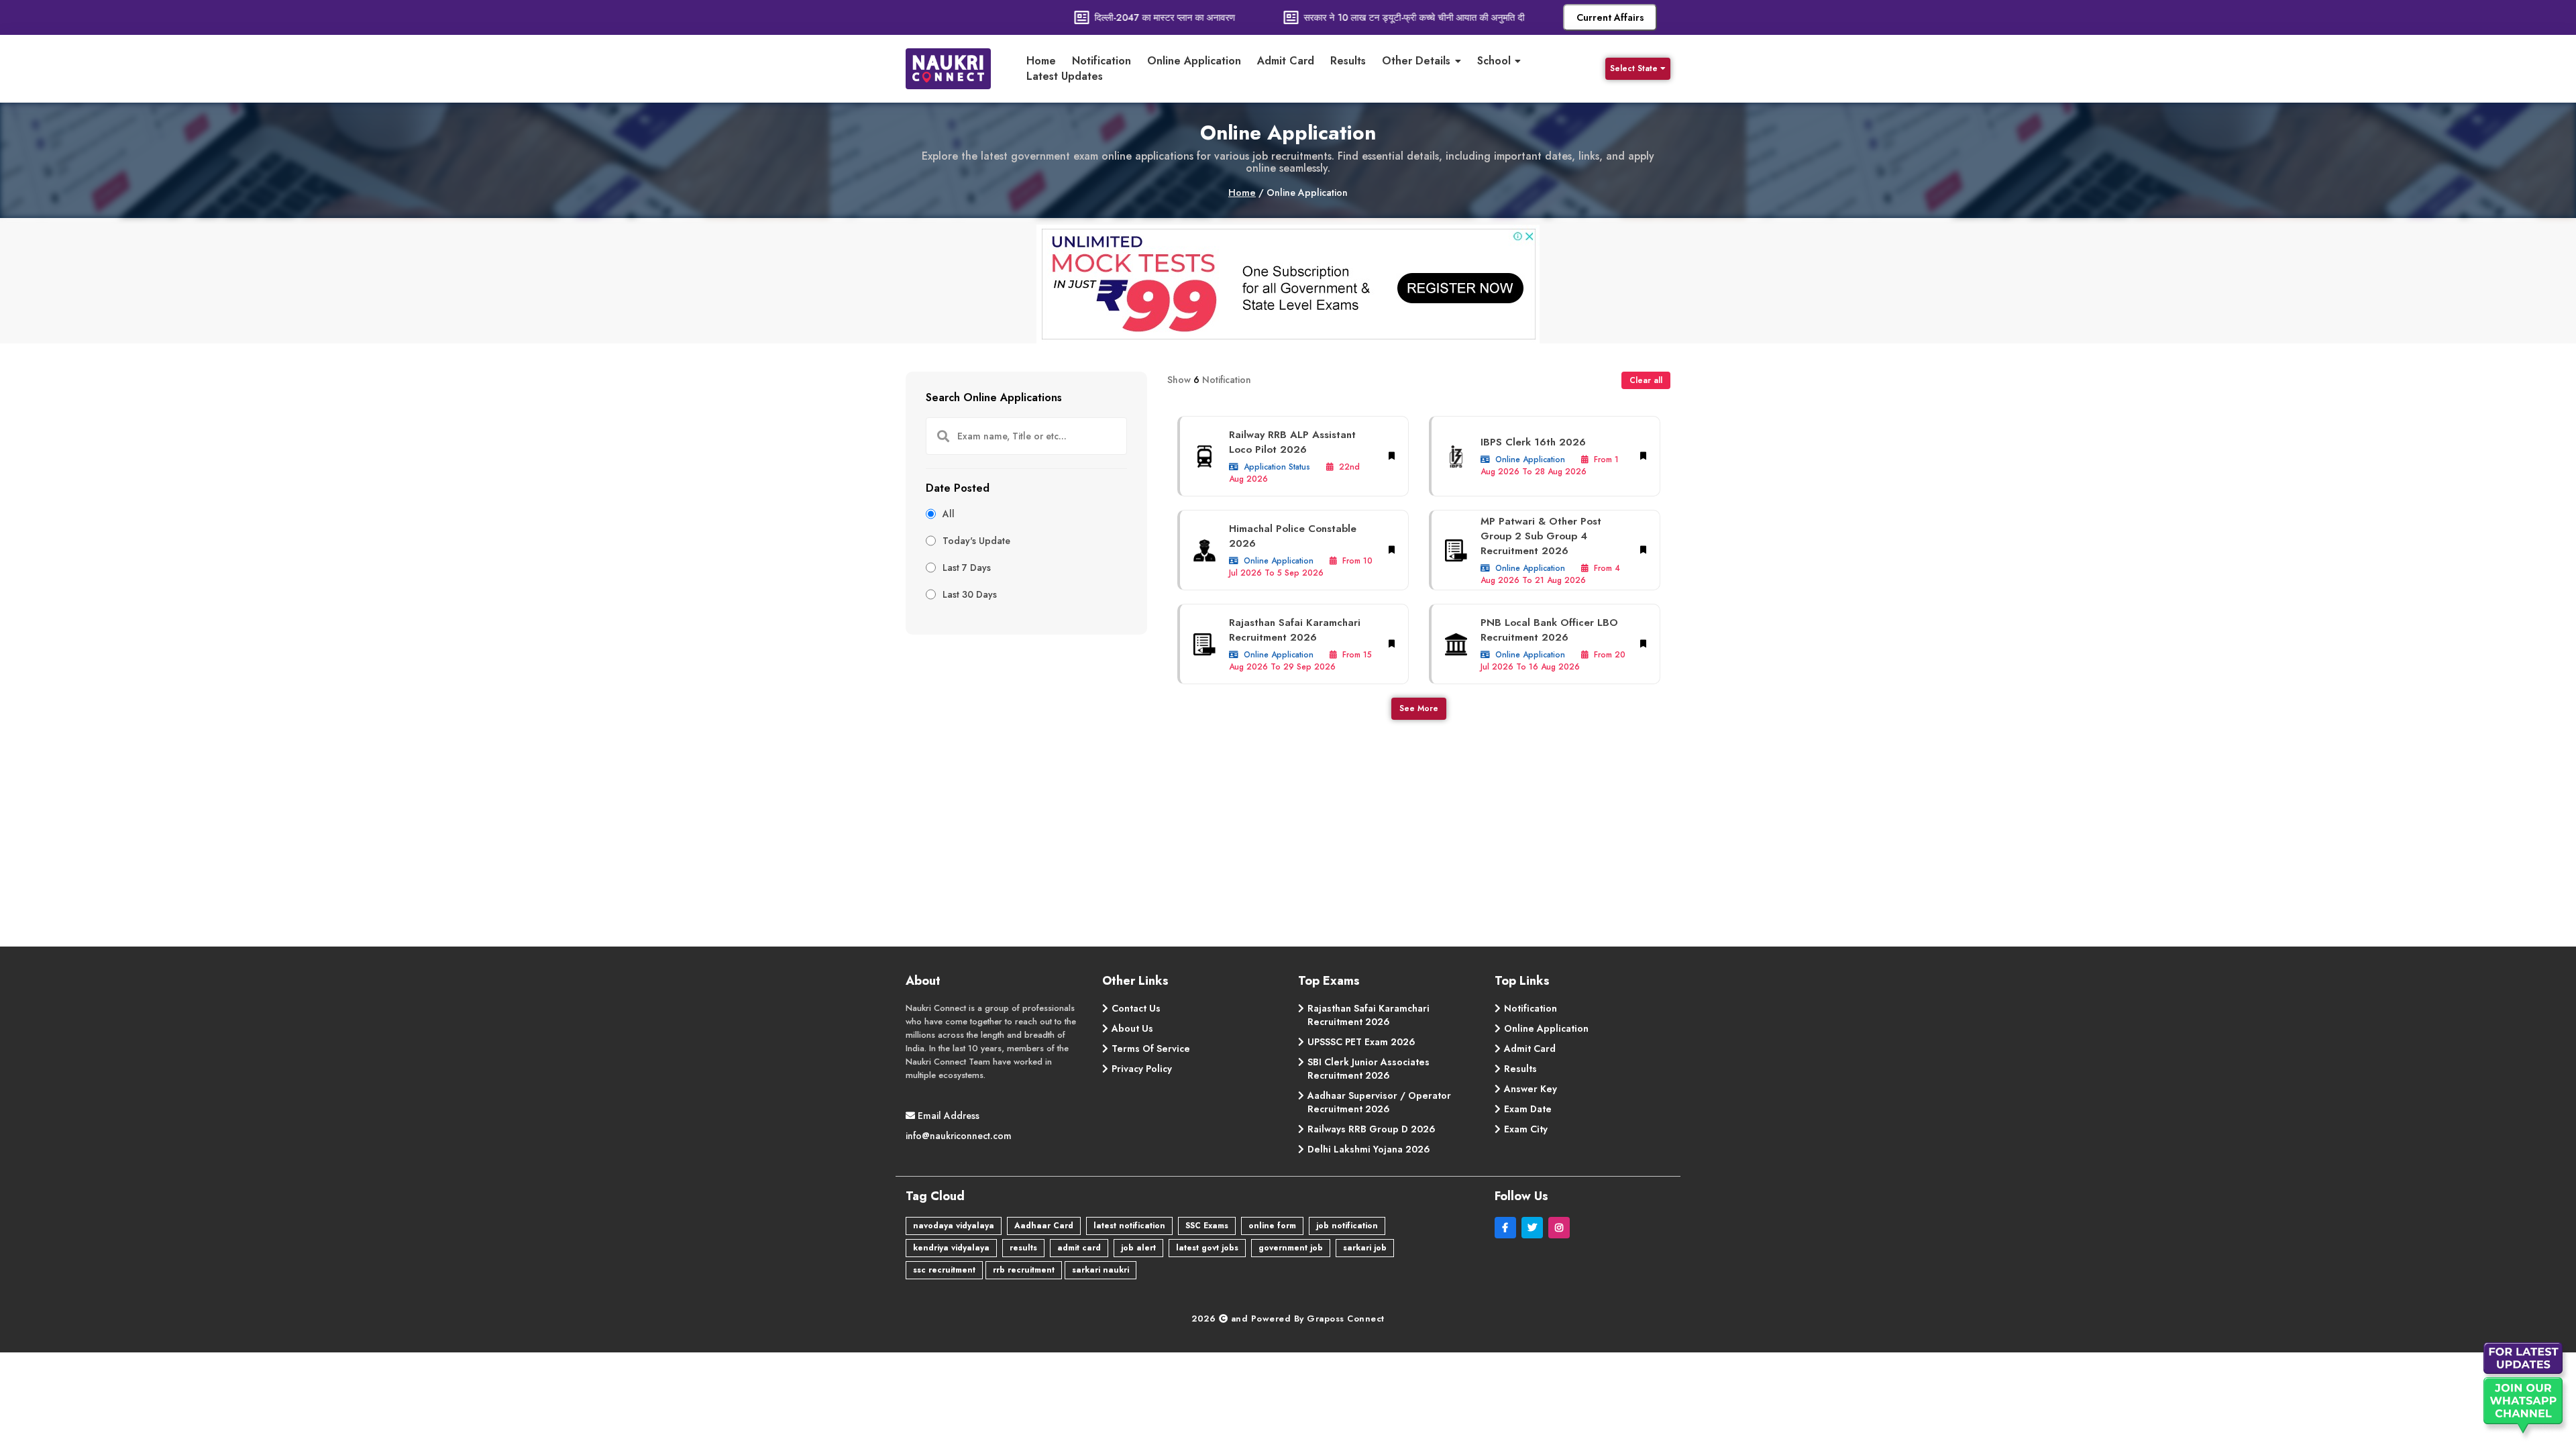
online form (1272, 1226)
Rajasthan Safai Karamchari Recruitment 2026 (1295, 630)
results (1023, 1248)
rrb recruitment (1024, 1270)
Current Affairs (1610, 17)
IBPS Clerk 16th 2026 (1533, 442)
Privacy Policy (1142, 1069)
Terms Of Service (1151, 1049)
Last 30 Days (970, 594)
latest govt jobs (1207, 1248)
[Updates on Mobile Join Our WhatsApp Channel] (2526, 1392)
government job (1291, 1248)
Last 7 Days (967, 568)
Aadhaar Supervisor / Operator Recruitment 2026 (1379, 1102)
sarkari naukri (1101, 1270)
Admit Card (1286, 61)
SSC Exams (1207, 1226)
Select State (1634, 68)
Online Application (1194, 61)
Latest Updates (1065, 76)
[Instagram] (1560, 1228)
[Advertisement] (1026, 729)
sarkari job (1365, 1248)
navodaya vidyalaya (954, 1226)
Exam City (1526, 1129)
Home (1041, 61)
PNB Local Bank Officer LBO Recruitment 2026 (1549, 630)
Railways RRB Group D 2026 (1372, 1129)
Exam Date (1528, 1109)
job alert (1138, 1248)
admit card (1079, 1248)
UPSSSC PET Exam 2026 (1361, 1042)
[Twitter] (1535, 1228)
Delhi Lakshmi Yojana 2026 (1369, 1149)
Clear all (1646, 380)
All (949, 514)
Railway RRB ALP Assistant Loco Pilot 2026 (1292, 442)
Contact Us (1136, 1008)
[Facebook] (1508, 1228)
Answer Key (1531, 1089)
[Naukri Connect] (959, 69)
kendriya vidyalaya (951, 1248)
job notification (1347, 1226)
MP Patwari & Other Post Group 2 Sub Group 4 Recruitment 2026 (1541, 536)
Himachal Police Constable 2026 (1293, 536)
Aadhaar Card (1044, 1226)
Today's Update (976, 541)
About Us (1132, 1028)
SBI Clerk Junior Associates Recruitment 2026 (1368, 1069)
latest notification (1129, 1226)
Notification (1102, 61)
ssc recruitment (944, 1270)
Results (1348, 61)
